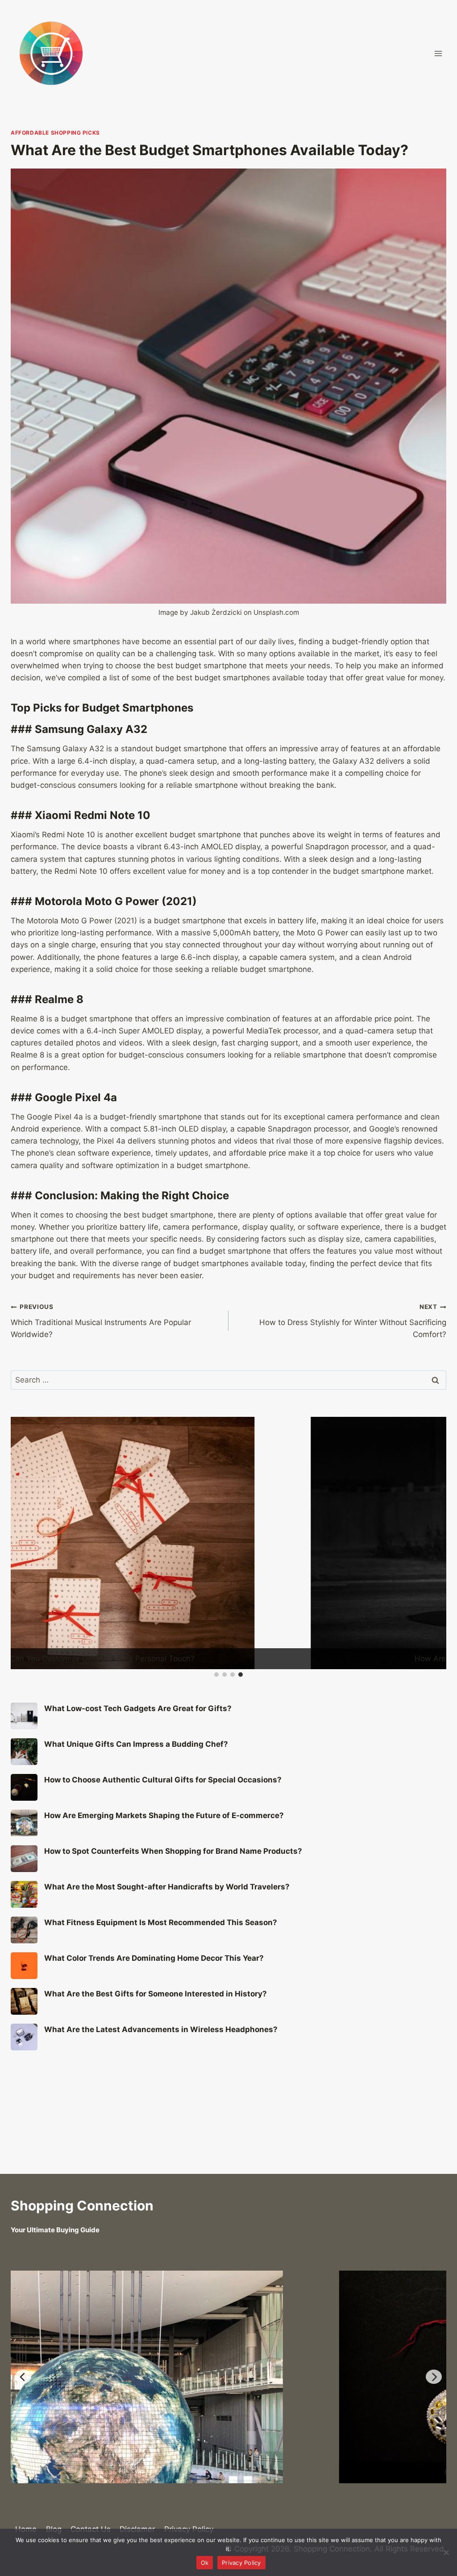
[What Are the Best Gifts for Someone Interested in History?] (24, 2033)
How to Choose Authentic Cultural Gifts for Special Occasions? (163, 1811)
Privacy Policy (241, 2563)
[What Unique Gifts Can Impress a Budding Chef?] (24, 1783)
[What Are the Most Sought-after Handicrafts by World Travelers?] (24, 1926)
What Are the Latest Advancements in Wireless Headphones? (161, 2061)
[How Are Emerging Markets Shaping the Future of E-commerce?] (24, 1855)
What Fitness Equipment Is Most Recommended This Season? (161, 1954)
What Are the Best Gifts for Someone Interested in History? (156, 2025)
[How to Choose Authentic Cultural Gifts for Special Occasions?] (24, 1819)
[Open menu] (438, 53)
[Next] (434, 2376)
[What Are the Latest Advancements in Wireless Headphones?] (24, 2069)
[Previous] (23, 2376)
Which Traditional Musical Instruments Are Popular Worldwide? (101, 1321)
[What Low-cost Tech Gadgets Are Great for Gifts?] (24, 1748)
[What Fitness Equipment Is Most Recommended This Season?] (24, 1962)
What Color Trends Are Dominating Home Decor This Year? (154, 1990)
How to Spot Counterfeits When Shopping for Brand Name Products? (173, 1883)
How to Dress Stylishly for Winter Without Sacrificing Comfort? (353, 1321)
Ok (205, 2563)
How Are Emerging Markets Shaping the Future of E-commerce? (164, 1847)
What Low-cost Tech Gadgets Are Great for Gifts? (138, 1740)
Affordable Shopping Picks (55, 133)
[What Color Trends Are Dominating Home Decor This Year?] (24, 1997)
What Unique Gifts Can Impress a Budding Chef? (136, 1776)
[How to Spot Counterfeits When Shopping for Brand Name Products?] (24, 1890)
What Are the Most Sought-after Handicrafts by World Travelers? (167, 1918)
